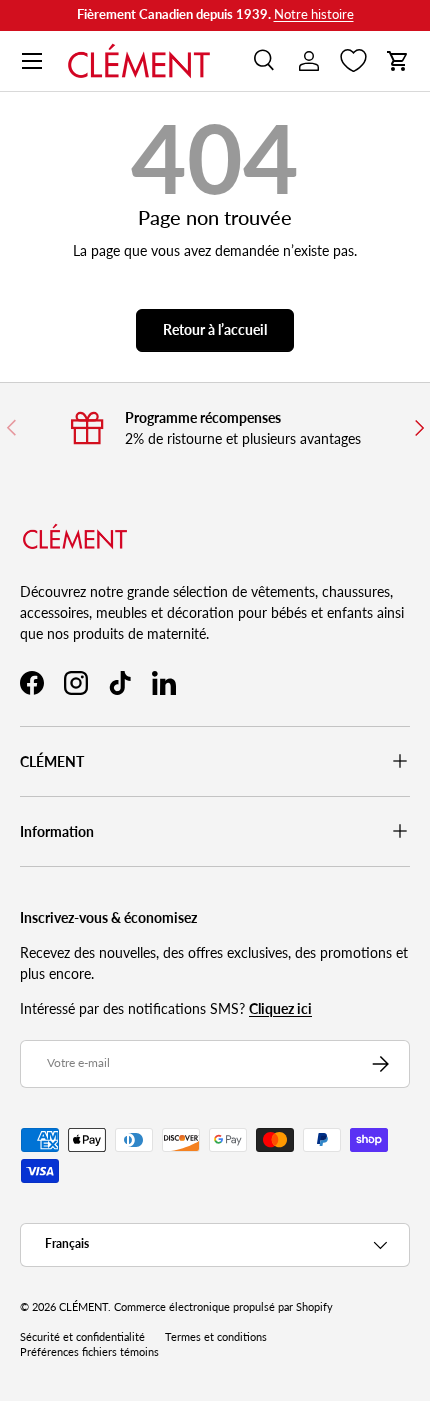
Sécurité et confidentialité (82, 1337)
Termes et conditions (216, 1337)
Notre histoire (314, 14)
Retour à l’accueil (215, 329)
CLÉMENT (83, 1307)
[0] (353, 61)
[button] (398, 61)
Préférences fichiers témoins (89, 1352)
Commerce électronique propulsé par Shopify (223, 1307)
